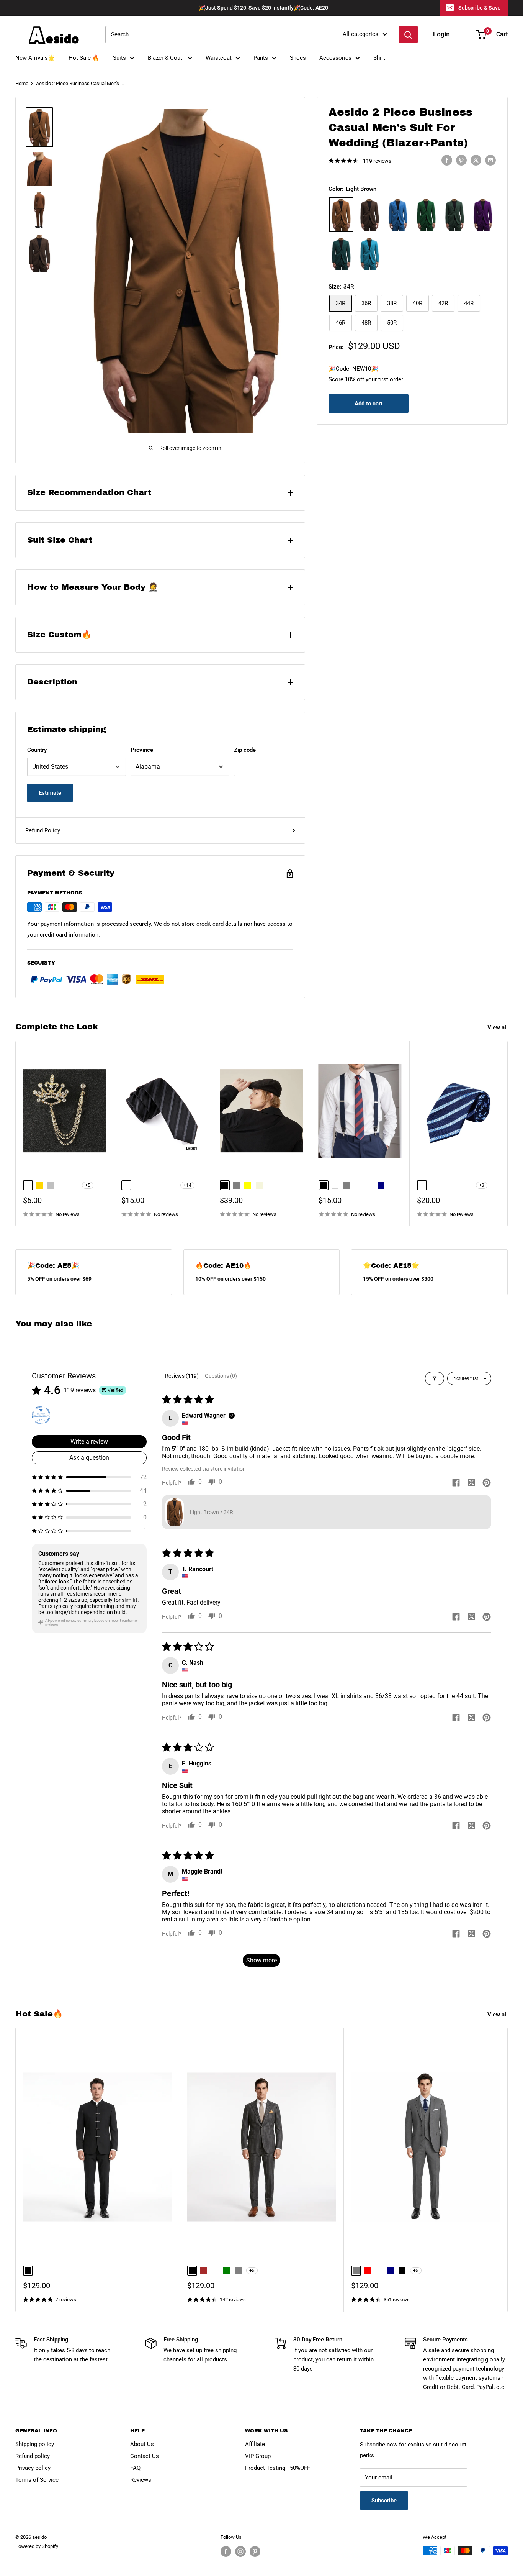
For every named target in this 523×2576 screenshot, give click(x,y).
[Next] (508, 1133)
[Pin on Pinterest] (461, 160)
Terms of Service (37, 2480)
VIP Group (258, 2456)
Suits (119, 58)
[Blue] (398, 215)
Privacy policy (33, 2468)
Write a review (89, 1441)
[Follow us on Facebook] (226, 2551)
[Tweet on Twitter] (476, 160)
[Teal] (341, 254)
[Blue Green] (369, 254)
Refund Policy (43, 830)
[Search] (408, 34)
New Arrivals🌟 (35, 58)
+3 (482, 1185)
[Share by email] (490, 160)
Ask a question (89, 1458)
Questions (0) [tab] (221, 1376)
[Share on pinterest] (487, 1483)
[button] (89, 1477)
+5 (88, 1185)
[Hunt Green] (454, 215)
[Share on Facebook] (447, 160)
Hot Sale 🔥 (84, 58)
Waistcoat (219, 58)
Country (37, 750)
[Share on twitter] (471, 1483)
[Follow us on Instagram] (240, 2551)
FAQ (135, 2468)
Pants (261, 58)
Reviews (141, 2480)
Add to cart (369, 404)
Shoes (298, 58)
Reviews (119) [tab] (182, 1376)
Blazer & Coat (166, 58)
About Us (142, 2444)
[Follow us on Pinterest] (255, 2551)
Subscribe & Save (480, 8)
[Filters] (435, 1378)
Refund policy (33, 2456)
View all (498, 1027)
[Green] (426, 215)
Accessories (335, 58)
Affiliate (255, 2444)
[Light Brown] (341, 215)
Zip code (245, 750)
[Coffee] (369, 215)
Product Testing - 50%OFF (278, 2468)
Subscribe (384, 2501)
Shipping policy (35, 2444)
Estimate (50, 793)
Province (142, 750)
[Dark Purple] (483, 215)
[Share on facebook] (456, 1483)
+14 (187, 1185)
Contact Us (145, 2456)
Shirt (379, 58)
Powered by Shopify (37, 2546)
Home (22, 83)
